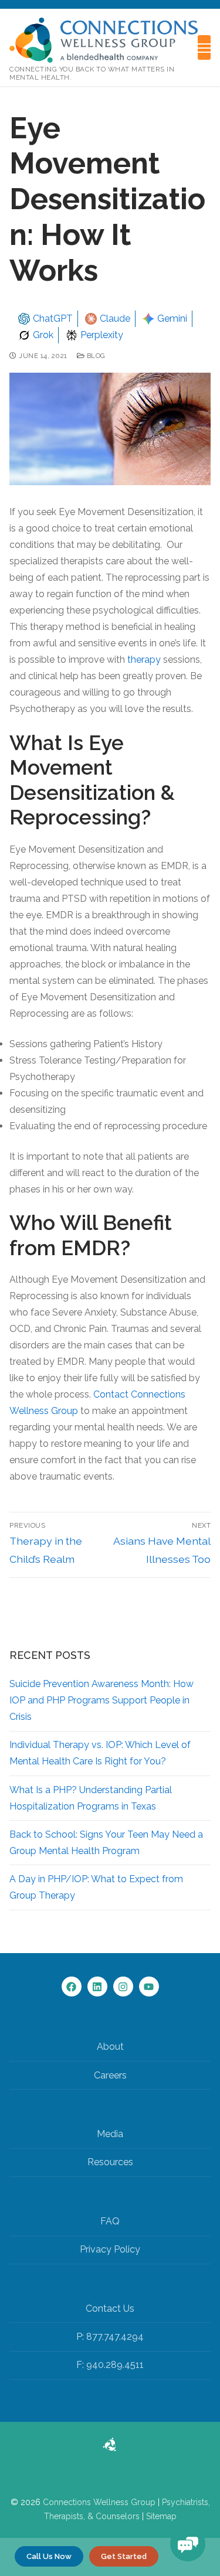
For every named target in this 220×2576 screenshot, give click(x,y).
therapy (144, 660)
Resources (110, 2162)
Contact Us (110, 2308)
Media (110, 2134)
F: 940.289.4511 (110, 2365)
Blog (95, 356)
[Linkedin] (97, 1986)
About (110, 2047)
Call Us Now (49, 2556)
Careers (110, 2075)
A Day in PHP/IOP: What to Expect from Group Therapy (96, 1887)
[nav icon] (204, 47)
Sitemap (161, 2516)
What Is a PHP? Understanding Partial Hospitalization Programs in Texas (91, 1798)
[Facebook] (72, 1986)
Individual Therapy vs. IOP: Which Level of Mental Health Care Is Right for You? (100, 1753)
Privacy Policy (110, 2249)
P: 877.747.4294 (110, 2337)
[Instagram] (123, 1986)
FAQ (110, 2221)
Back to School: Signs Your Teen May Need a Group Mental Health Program (106, 1843)
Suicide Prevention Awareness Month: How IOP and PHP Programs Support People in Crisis (101, 1700)
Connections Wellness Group (99, 2502)
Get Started (124, 2556)
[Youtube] (149, 1986)
